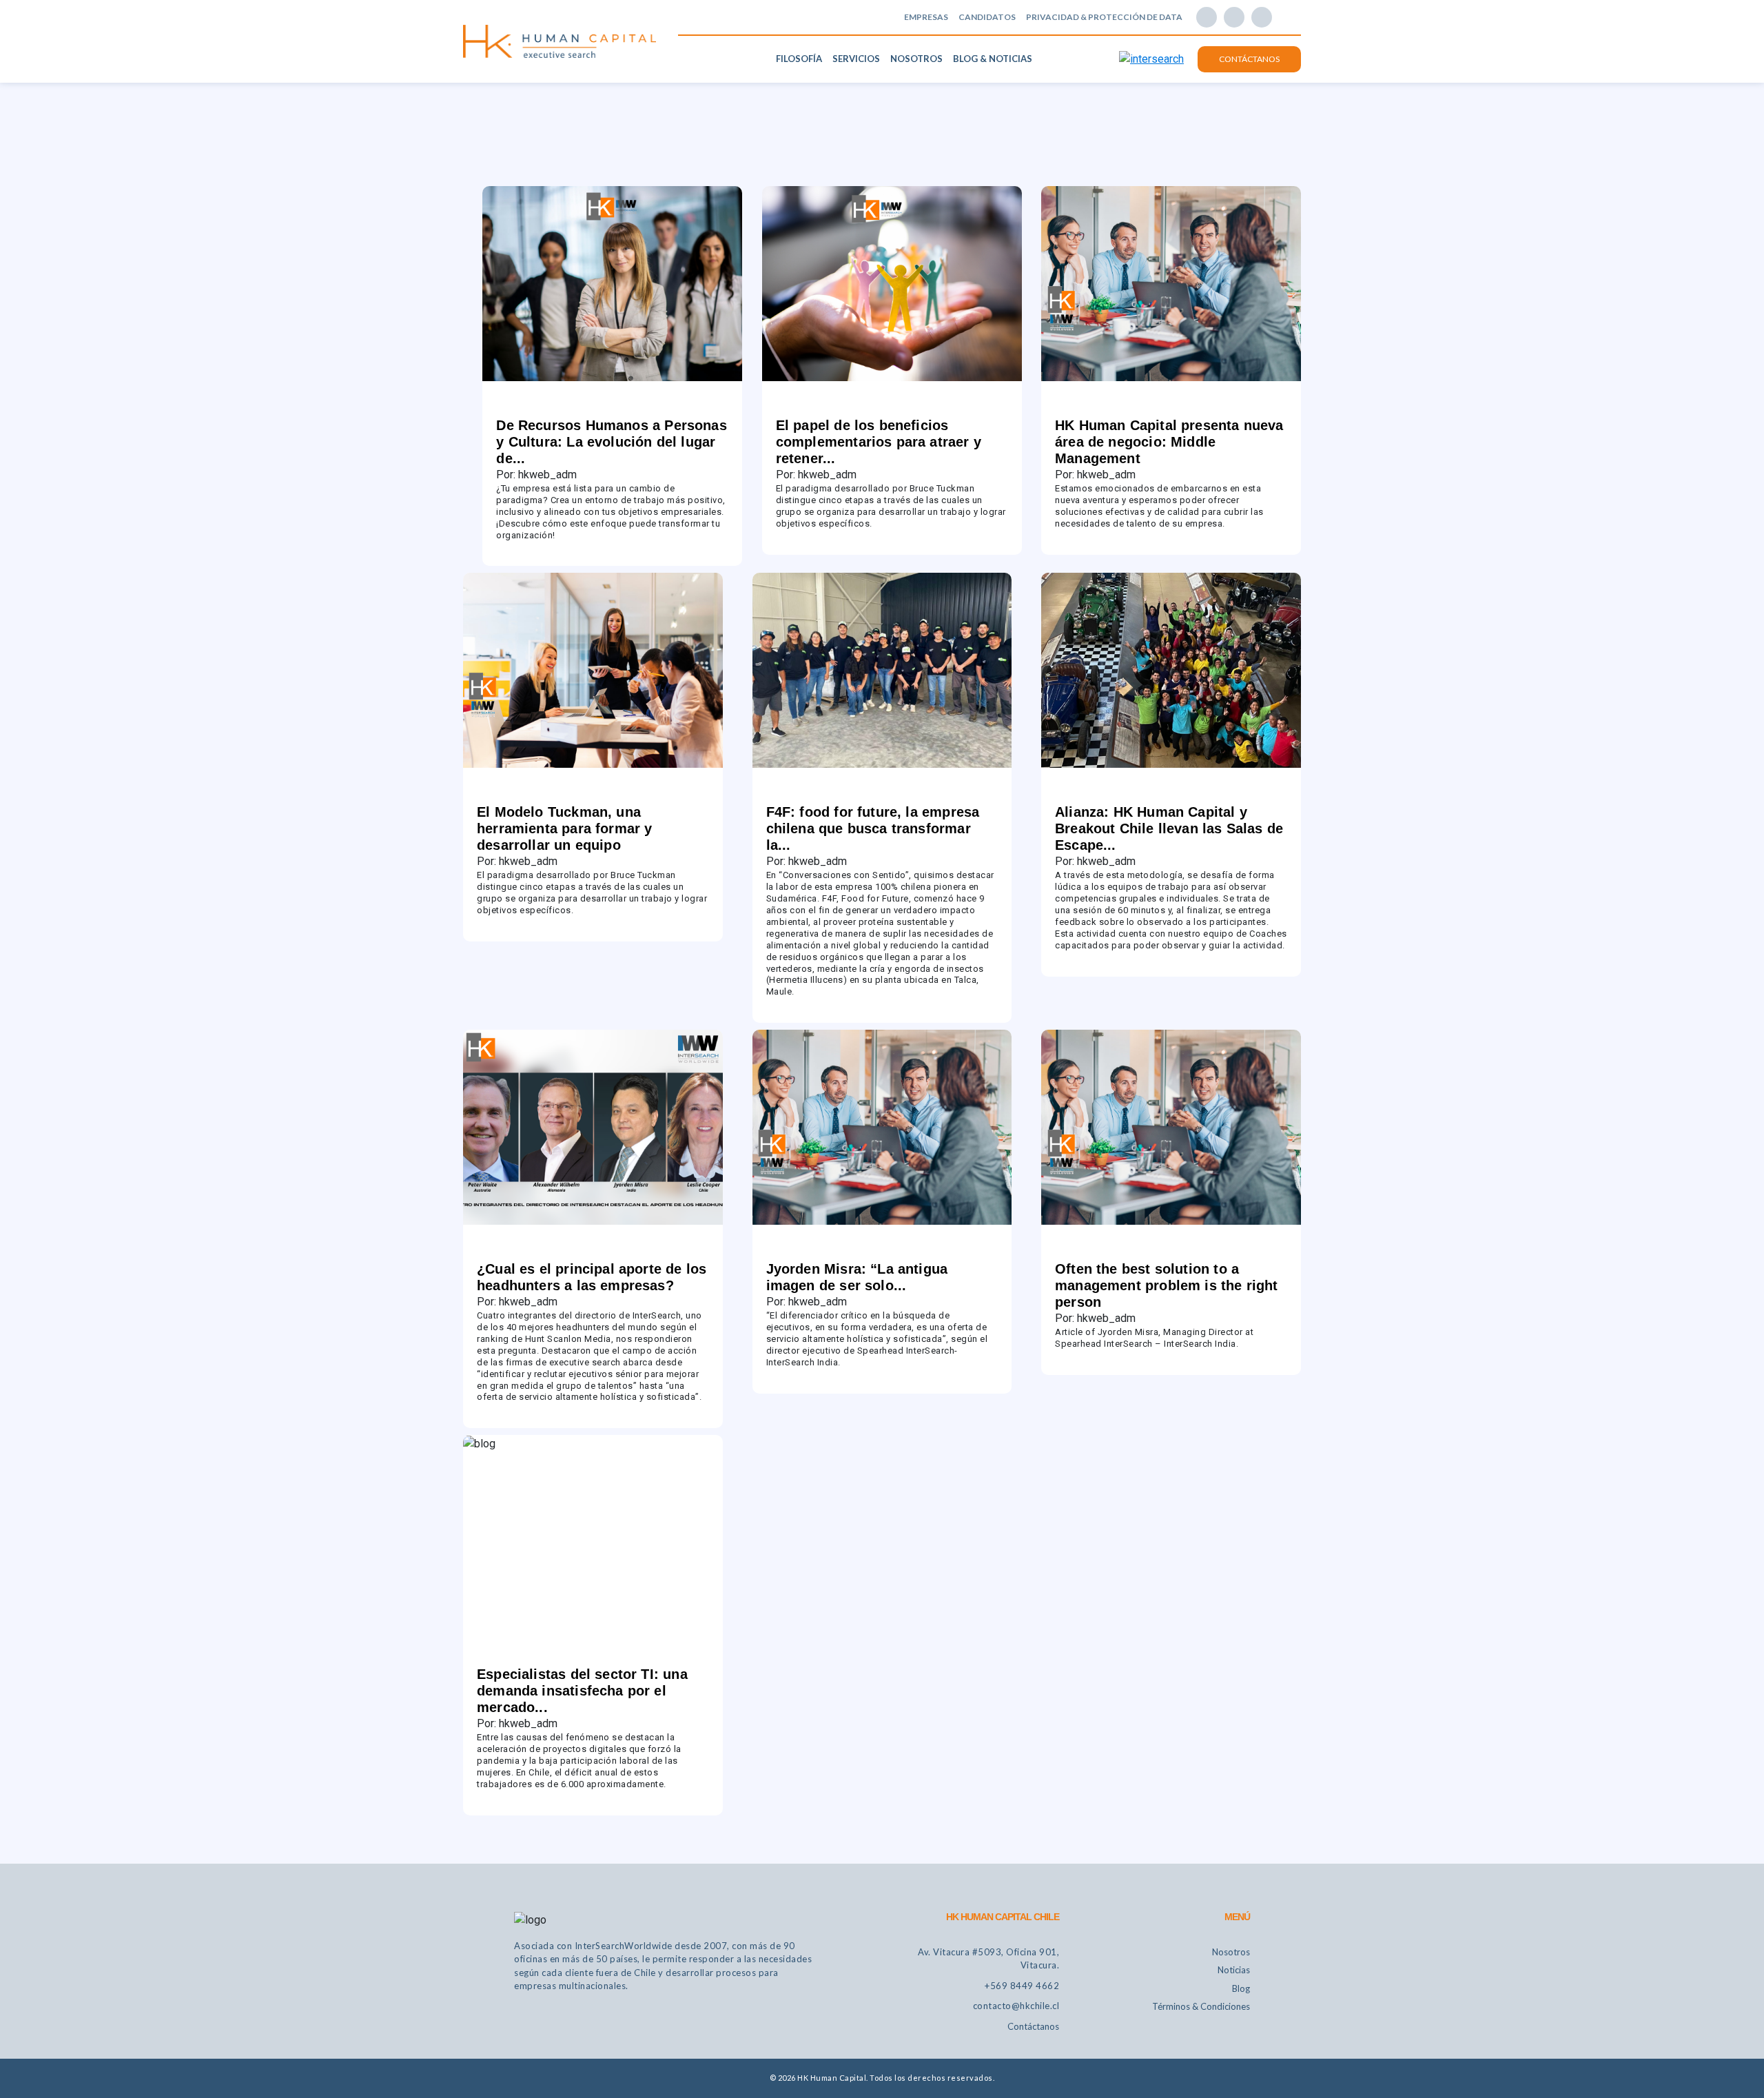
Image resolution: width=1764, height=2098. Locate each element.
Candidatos (987, 17)
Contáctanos (1249, 59)
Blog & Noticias (993, 59)
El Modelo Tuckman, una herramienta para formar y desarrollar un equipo (565, 828)
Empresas (926, 17)
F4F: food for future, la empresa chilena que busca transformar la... (873, 828)
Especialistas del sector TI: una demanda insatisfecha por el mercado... (582, 1691)
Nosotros (916, 59)
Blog (1241, 1988)
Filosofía (799, 59)
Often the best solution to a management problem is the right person (1167, 1285)
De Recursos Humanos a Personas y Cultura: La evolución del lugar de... (611, 442)
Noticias (1234, 1970)
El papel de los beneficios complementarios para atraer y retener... (879, 442)
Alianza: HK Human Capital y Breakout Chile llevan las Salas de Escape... (1169, 828)
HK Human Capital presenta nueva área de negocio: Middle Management (1169, 442)
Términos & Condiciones (1201, 2006)
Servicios (856, 59)
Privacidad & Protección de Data (1104, 17)
